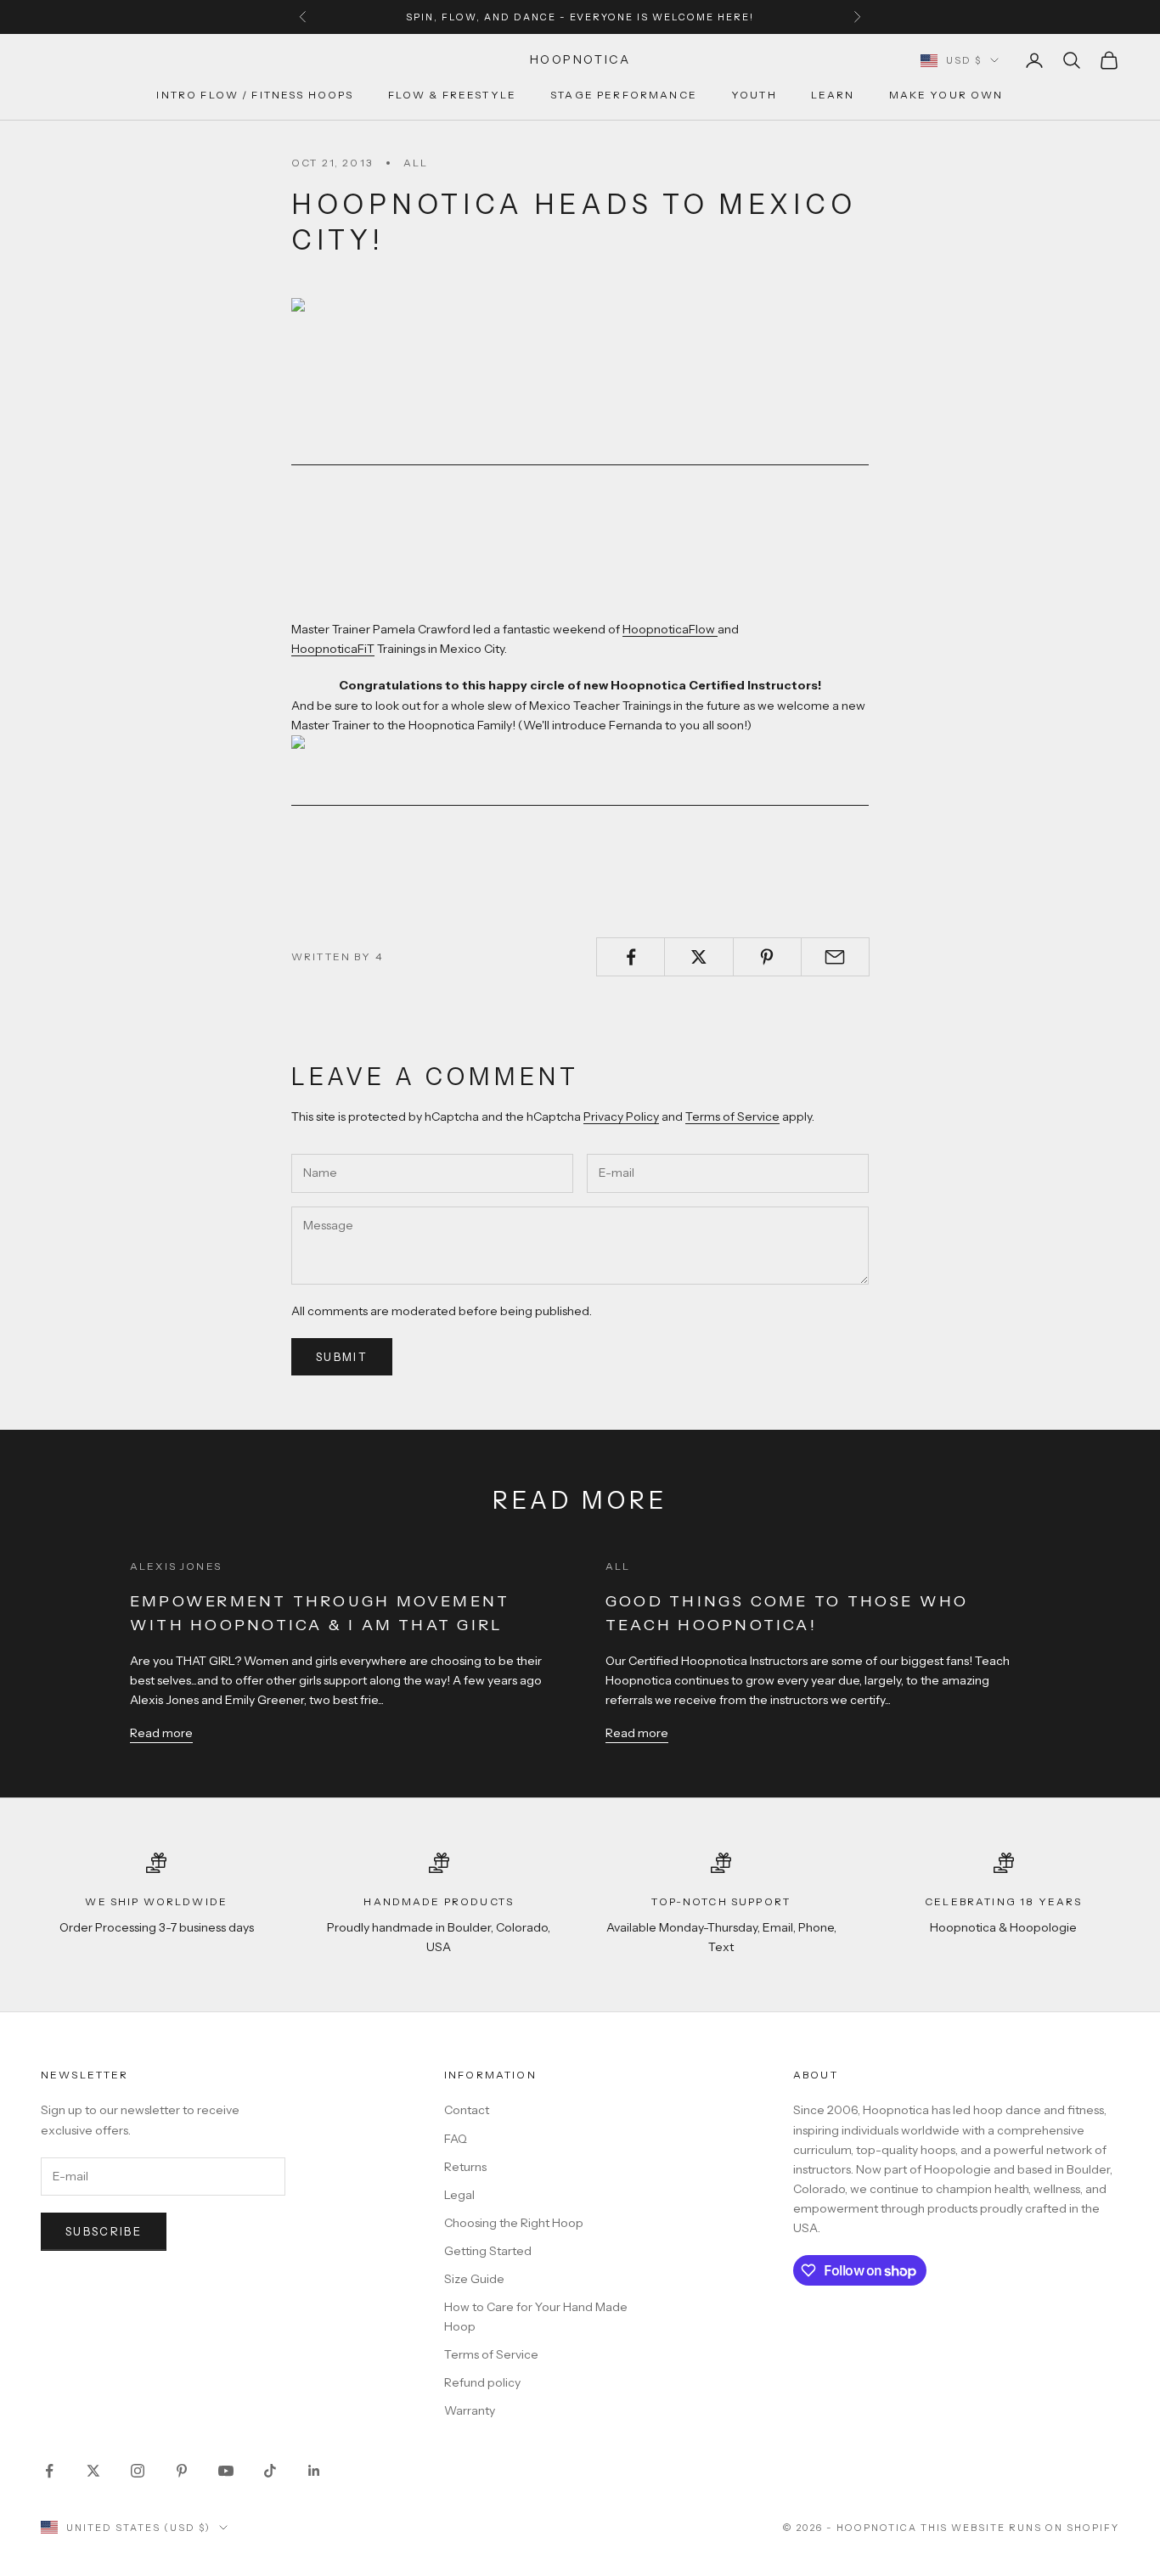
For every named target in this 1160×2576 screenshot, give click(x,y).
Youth (754, 96)
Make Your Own (946, 96)
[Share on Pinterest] (767, 957)
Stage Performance (624, 96)
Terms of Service (732, 1116)
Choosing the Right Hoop (514, 2223)
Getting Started (488, 2251)
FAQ (456, 2139)
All (416, 163)
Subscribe (104, 2231)
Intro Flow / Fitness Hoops (255, 96)
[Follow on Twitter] (93, 2471)
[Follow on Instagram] (138, 2471)
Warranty (470, 2410)
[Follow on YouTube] (226, 2471)
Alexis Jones (176, 1566)
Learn (833, 96)
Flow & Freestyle (453, 96)
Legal (459, 2195)
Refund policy (482, 2382)
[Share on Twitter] (698, 957)
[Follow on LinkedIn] (314, 2471)
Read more (161, 1733)
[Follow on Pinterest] (182, 2471)
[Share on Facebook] (631, 957)
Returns (465, 2167)
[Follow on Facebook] (49, 2471)
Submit (342, 1357)
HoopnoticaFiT (333, 649)
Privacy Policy (621, 1116)
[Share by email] (835, 957)
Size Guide (474, 2279)
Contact (467, 2110)
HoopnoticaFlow (670, 629)
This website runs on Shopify (1020, 2528)
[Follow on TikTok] (270, 2471)
